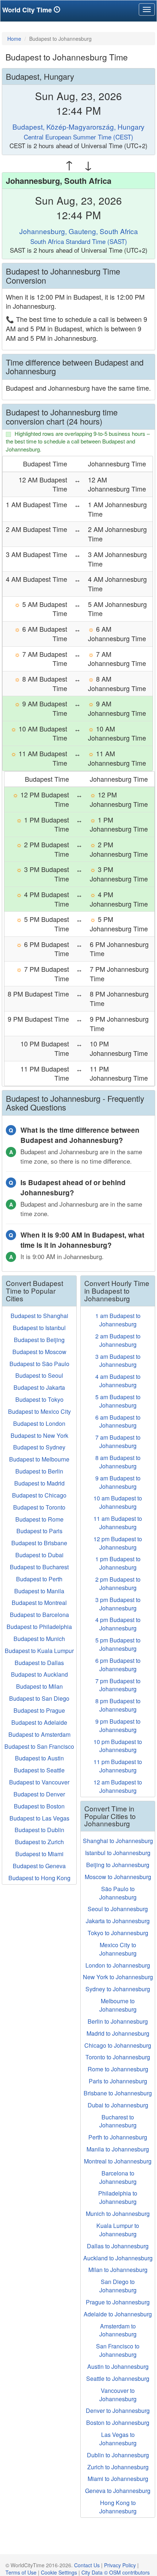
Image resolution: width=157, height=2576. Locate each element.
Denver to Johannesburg (118, 2411)
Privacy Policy (120, 2565)
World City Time (28, 10)
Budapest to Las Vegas (39, 1818)
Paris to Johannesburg (118, 2081)
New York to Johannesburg (118, 1977)
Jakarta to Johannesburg (118, 1921)
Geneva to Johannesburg (118, 2491)
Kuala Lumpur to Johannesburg (118, 2230)
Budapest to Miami (39, 1854)
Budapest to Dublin (39, 1830)
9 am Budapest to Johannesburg (118, 1482)
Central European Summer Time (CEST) (78, 137)
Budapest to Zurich (39, 1842)
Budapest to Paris (39, 1531)
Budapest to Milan (39, 1686)
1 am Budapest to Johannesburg (118, 1320)
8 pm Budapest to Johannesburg (118, 1705)
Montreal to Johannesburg (118, 2161)
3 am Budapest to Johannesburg (118, 1361)
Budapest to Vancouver (39, 1782)
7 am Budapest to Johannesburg (118, 1441)
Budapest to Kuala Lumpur (39, 1651)
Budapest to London (39, 1423)
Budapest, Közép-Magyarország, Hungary (78, 127)
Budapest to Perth (39, 1579)
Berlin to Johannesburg (118, 2021)
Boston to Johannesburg (118, 2423)
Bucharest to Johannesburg (118, 2121)
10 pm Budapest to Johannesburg (118, 1746)
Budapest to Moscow (39, 1352)
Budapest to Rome (39, 1519)
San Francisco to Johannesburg (118, 2350)
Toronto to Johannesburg (118, 2057)
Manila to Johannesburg (118, 2149)
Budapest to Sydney (39, 1447)
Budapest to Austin (39, 1758)
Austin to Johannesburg (118, 2366)
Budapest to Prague (39, 1710)
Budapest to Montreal (39, 1603)
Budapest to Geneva (39, 1866)
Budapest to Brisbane (39, 1543)
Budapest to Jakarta (39, 1387)
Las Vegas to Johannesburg (118, 2439)
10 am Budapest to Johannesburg (118, 1502)
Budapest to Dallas (39, 1663)
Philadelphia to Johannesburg (118, 2197)
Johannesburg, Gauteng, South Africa (79, 231)
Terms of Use (21, 2572)
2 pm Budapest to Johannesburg (118, 1583)
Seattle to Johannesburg (118, 2378)
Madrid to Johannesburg (118, 2033)
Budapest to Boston (39, 1806)
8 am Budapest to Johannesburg (118, 1462)
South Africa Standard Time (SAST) (79, 241)
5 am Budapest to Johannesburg (118, 1401)
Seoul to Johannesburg (118, 1909)
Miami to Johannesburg (118, 2479)
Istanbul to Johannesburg (118, 1853)
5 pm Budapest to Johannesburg (118, 1644)
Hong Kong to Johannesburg (118, 2507)
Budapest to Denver (39, 1794)
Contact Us (87, 2565)
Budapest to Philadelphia (39, 1627)
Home (14, 39)
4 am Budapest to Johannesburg (118, 1381)
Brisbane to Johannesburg (118, 2093)
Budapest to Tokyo (39, 1399)
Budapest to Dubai (39, 1555)
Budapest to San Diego (39, 1698)
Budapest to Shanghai (39, 1316)
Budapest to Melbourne (39, 1459)
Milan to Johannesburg (118, 2270)
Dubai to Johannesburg (118, 2105)
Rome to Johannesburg (118, 2069)
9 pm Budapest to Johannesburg (118, 1725)
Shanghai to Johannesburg (118, 1841)
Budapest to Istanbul (39, 1328)
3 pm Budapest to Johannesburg (118, 1604)
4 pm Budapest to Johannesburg (118, 1624)
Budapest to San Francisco (39, 1746)
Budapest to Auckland (39, 1674)
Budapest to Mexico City (39, 1411)
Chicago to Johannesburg (118, 2045)
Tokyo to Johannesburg (118, 1933)
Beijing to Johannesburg (118, 1865)
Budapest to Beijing (39, 1340)
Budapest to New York (39, 1435)
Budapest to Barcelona (39, 1615)
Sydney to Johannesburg (118, 1989)
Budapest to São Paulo (39, 1364)
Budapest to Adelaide (39, 1722)
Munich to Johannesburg (118, 2214)
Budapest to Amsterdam (39, 1734)
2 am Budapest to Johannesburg (118, 1340)
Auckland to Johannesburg (118, 2258)
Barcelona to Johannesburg (118, 2177)
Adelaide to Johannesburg (118, 2314)
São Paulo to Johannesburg (118, 1893)
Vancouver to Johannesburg (118, 2395)
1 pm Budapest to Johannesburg (118, 1563)
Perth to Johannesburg (118, 2137)
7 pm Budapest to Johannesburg (118, 1685)
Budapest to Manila (39, 1591)
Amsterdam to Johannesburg (118, 2330)
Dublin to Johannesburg (118, 2455)
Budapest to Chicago (39, 1495)
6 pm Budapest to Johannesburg (118, 1665)
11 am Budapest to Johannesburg (118, 1523)
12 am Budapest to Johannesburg (118, 1786)
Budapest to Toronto (39, 1507)
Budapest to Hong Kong (39, 1878)
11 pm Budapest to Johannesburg (118, 1766)
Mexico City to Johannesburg (118, 1949)
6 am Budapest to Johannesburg (118, 1421)
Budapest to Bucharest (39, 1567)
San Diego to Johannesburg (118, 2286)
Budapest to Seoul (39, 1375)
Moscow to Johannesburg (118, 1877)
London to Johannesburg (118, 1965)
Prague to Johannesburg (118, 2302)
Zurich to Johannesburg (118, 2467)
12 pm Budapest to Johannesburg (118, 1543)
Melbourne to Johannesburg (118, 2005)
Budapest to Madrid (39, 1483)
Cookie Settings (59, 2572)
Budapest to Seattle (39, 1770)
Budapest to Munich (39, 1639)
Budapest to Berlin (39, 1471)
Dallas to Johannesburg (118, 2246)
